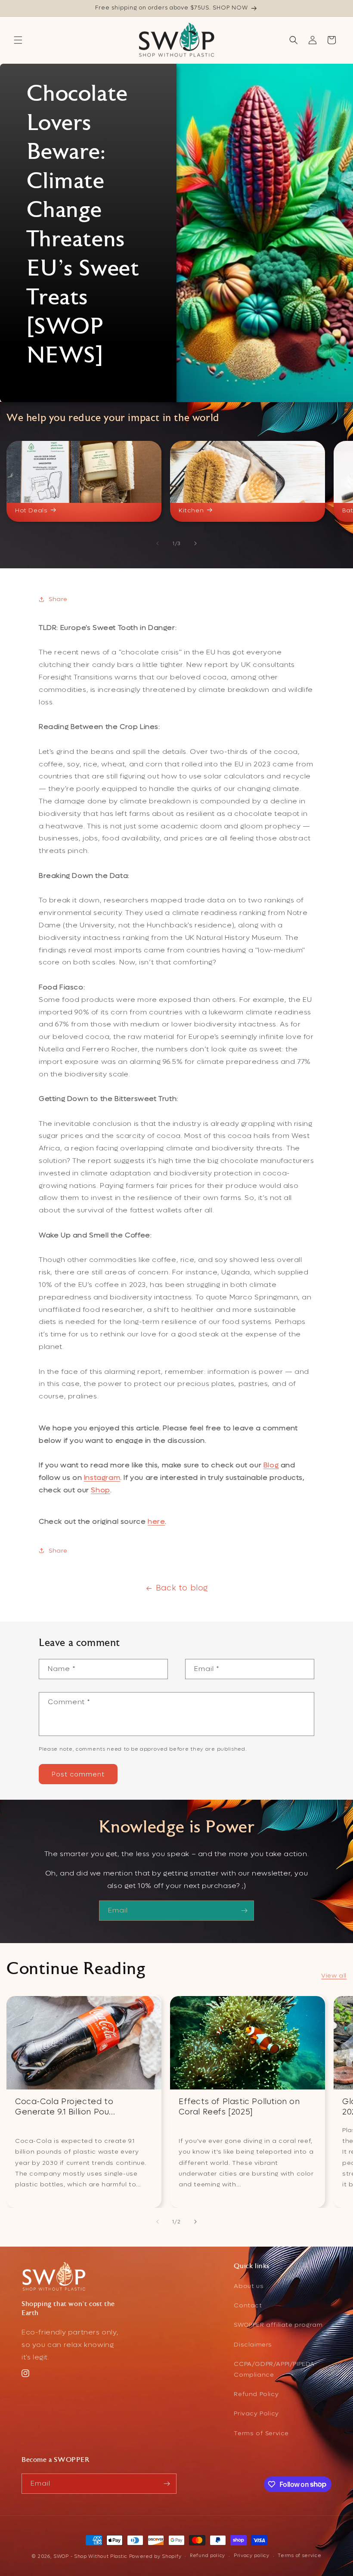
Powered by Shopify (155, 2556)
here (156, 1521)
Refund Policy (256, 2394)
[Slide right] (195, 543)
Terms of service (299, 2556)
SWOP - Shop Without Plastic (90, 2556)
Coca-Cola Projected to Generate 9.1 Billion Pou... (65, 2107)
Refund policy (207, 2556)
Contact (248, 2305)
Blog (271, 1465)
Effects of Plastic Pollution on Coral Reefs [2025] (239, 2107)
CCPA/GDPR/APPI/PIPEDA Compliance (274, 2369)
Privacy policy (252, 2556)
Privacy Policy (256, 2413)
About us (249, 2286)
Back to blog (182, 1588)
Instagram (102, 1477)
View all (334, 1976)
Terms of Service (261, 2433)
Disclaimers (253, 2345)
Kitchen (191, 511)
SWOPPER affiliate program (278, 2325)
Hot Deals (31, 511)
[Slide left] (158, 543)
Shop (100, 1490)
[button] (18, 40)
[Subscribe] (244, 1911)
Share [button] (58, 599)
